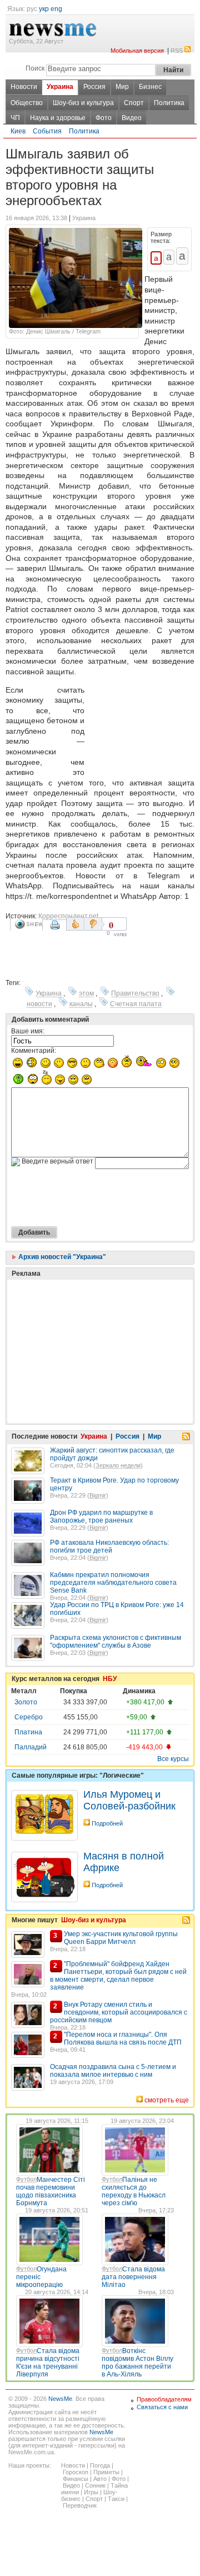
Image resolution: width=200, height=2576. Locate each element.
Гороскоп (76, 2472)
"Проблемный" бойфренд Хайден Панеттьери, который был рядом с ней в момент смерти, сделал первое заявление (118, 1976)
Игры (91, 2492)
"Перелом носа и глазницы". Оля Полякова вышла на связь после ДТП (123, 2038)
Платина (28, 1732)
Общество (27, 103)
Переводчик (80, 2505)
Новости (24, 87)
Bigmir (98, 1495)
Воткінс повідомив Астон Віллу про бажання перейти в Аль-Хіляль (137, 2363)
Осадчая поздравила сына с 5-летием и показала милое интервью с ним (113, 2071)
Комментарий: (34, 1051)
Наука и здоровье (58, 118)
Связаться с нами (162, 2407)
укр (44, 9)
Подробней (107, 1823)
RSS (177, 51)
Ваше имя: (28, 1031)
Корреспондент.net (68, 916)
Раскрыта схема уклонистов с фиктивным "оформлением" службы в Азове (116, 1642)
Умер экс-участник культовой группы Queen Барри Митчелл (121, 1938)
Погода (100, 2465)
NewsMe (60, 2399)
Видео (132, 118)
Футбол (26, 2179)
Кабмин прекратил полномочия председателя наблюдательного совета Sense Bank (113, 1583)
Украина (60, 87)
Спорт (134, 103)
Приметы (106, 2472)
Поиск (35, 68)
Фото (104, 118)
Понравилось (75, 924)
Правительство (135, 993)
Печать (56, 929)
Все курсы (173, 1759)
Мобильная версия (137, 51)
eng (56, 9)
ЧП (15, 118)
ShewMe (28, 924)
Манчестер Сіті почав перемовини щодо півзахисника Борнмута (51, 2191)
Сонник (95, 2485)
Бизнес (150, 87)
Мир (122, 87)
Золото (26, 1702)
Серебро (29, 1717)
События (47, 131)
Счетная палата (136, 1004)
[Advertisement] (142, 728)
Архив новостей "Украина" (61, 1257)
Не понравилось (94, 924)
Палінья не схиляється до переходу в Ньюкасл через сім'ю (134, 2191)
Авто (100, 2479)
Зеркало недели (118, 1465)
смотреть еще (167, 2100)
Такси (116, 2499)
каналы (81, 1004)
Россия (94, 87)
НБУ (110, 1679)
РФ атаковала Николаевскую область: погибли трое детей (109, 1546)
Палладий (31, 1747)
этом (86, 993)
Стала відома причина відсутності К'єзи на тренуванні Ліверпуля (48, 2363)
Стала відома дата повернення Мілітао (133, 2277)
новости (39, 1004)
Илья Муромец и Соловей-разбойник (129, 1800)
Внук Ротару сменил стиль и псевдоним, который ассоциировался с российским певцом (119, 2012)
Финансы (76, 2479)
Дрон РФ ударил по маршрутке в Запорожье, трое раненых (101, 1516)
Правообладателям (164, 2399)
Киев (18, 131)
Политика (169, 103)
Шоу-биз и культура (83, 103)
